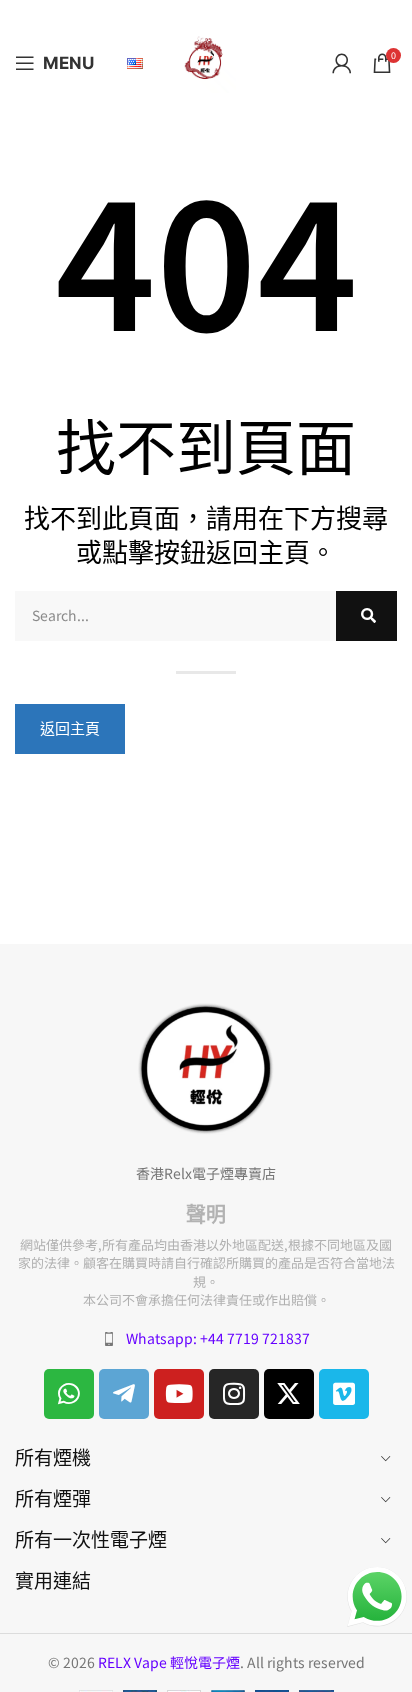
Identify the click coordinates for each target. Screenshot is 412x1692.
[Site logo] (206, 61)
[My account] (342, 63)
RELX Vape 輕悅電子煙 (169, 1662)
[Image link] (206, 1067)
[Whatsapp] (69, 1394)
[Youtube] (179, 1394)
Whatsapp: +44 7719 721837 (218, 1338)
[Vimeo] (344, 1394)
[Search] (366, 616)
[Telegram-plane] (124, 1394)
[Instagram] (234, 1394)
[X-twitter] (289, 1394)
